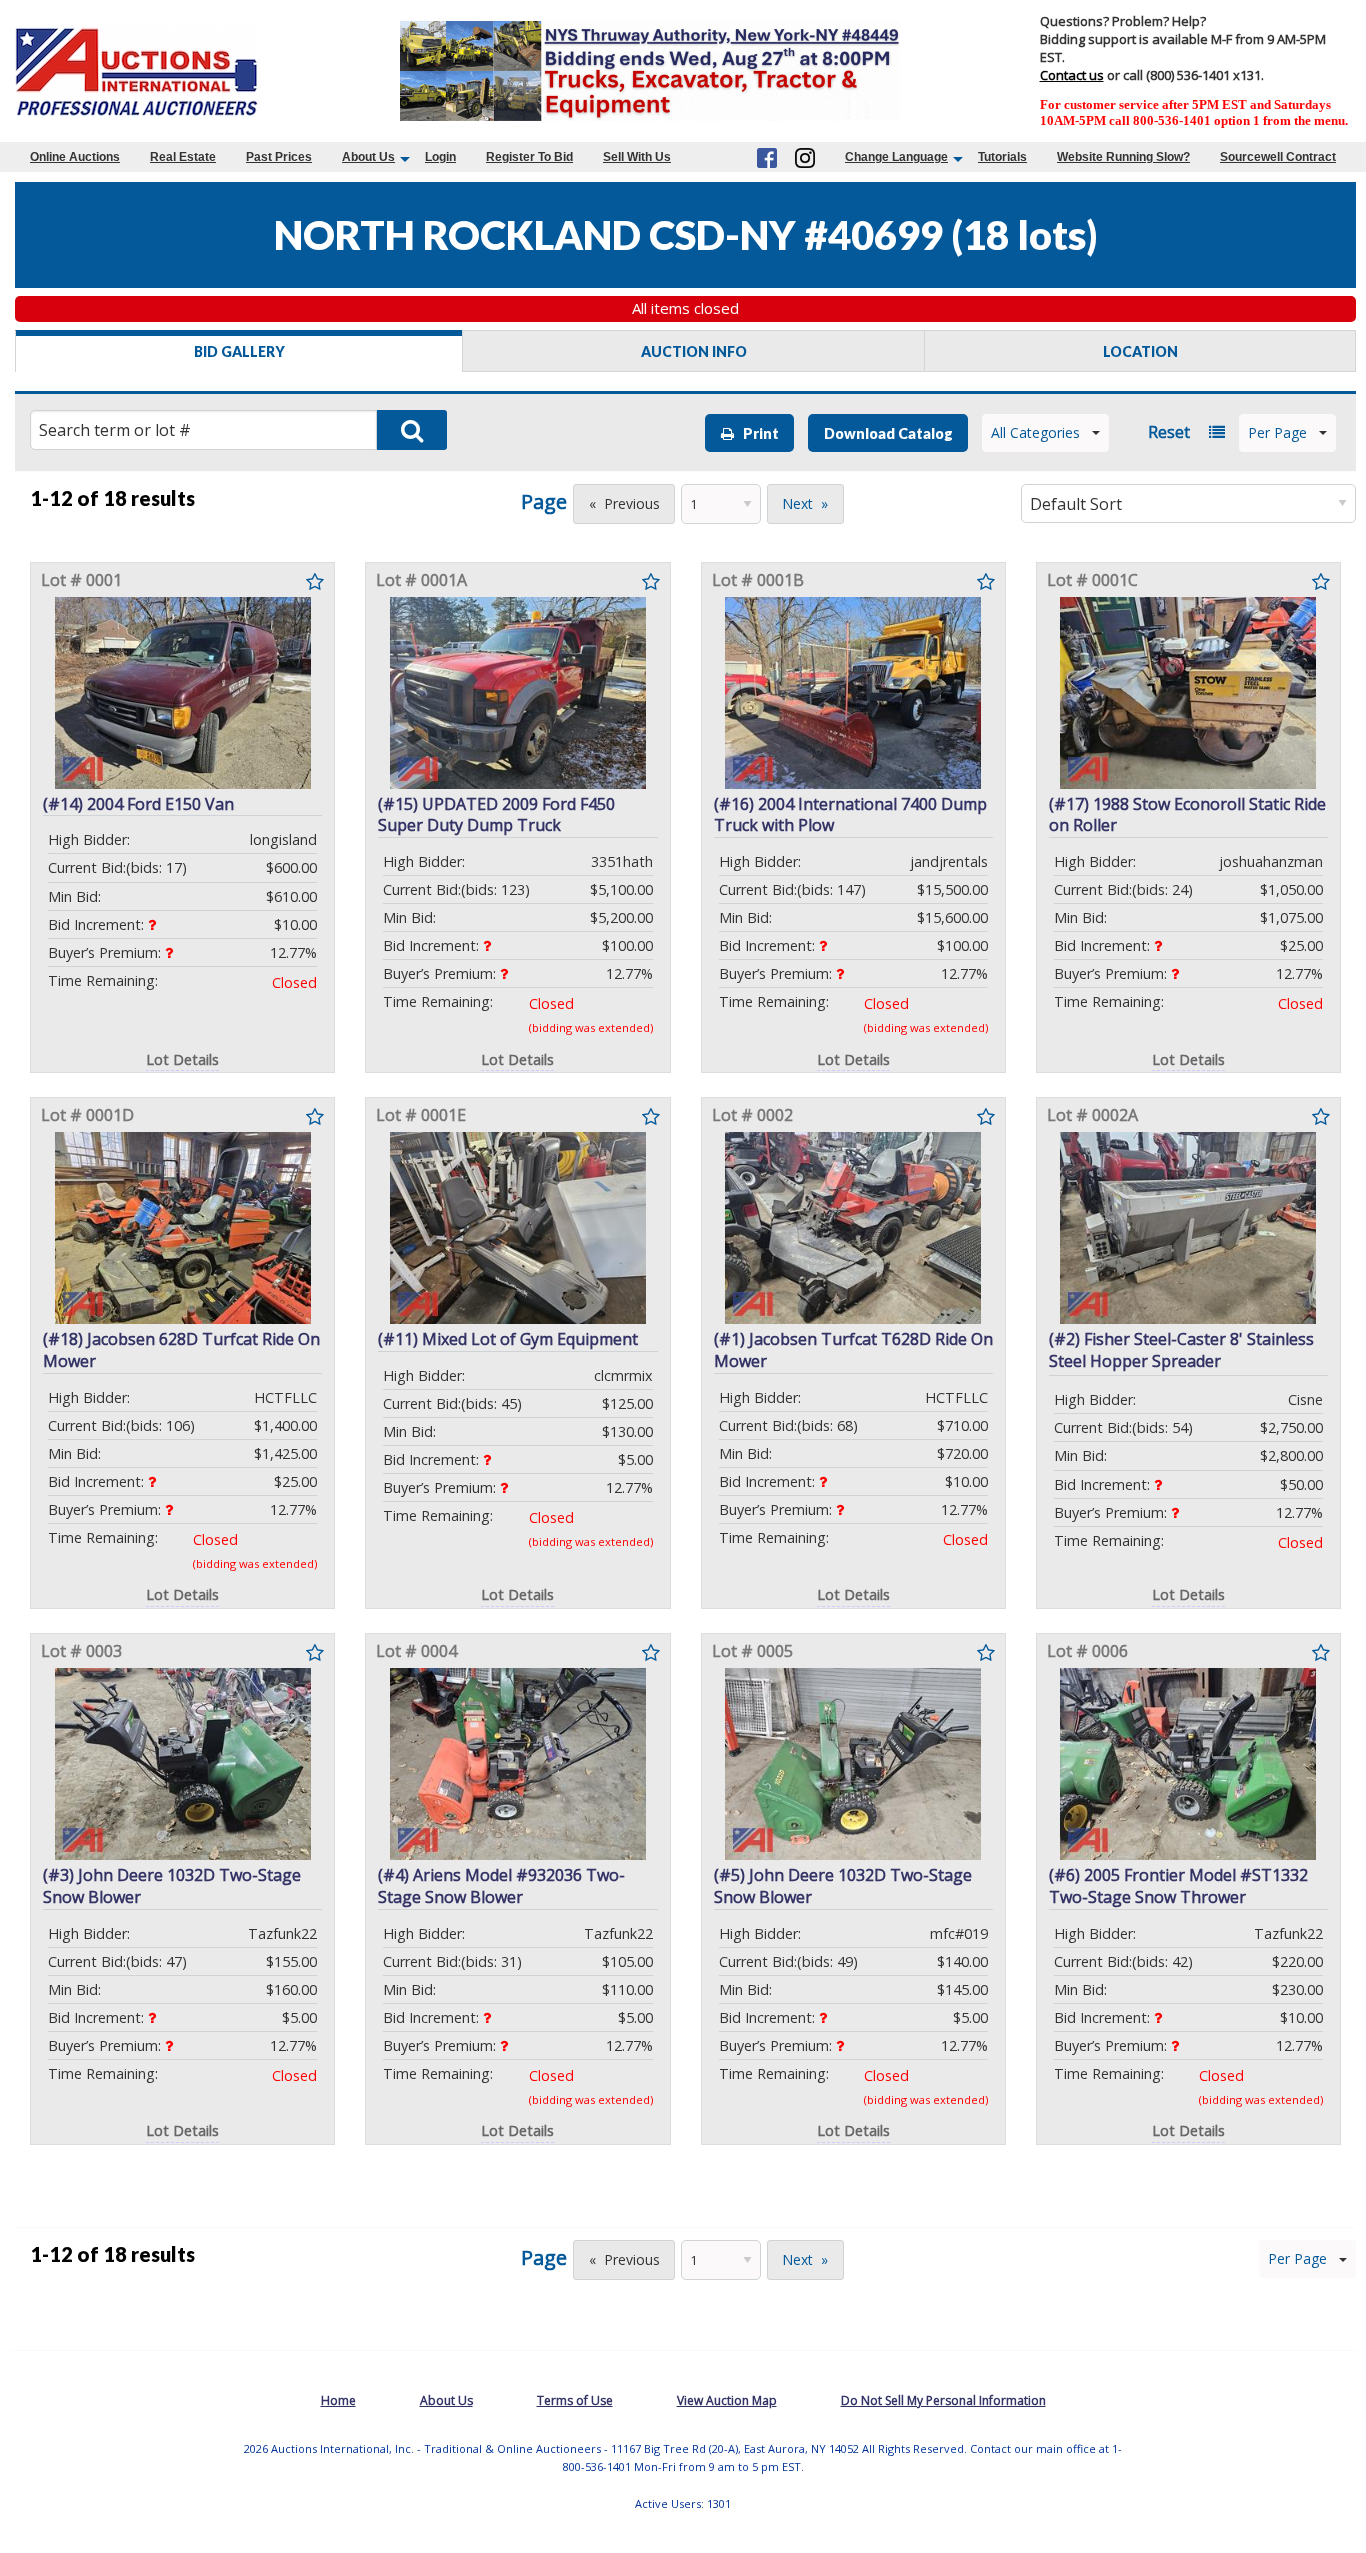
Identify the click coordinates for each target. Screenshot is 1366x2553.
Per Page (1277, 432)
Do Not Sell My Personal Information (943, 2400)
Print (756, 433)
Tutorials (1002, 157)
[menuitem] (75, 157)
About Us (368, 157)
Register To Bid (529, 157)
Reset (1169, 432)
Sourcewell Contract (1278, 157)
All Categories (1035, 432)
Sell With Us (637, 157)
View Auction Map (727, 2400)
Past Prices (279, 157)
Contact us (1072, 75)
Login (440, 157)
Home (338, 2400)
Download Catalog (888, 433)
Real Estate (183, 157)
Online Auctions (75, 157)
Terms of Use (575, 2400)
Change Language (896, 157)
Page (544, 501)
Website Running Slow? (1123, 157)
